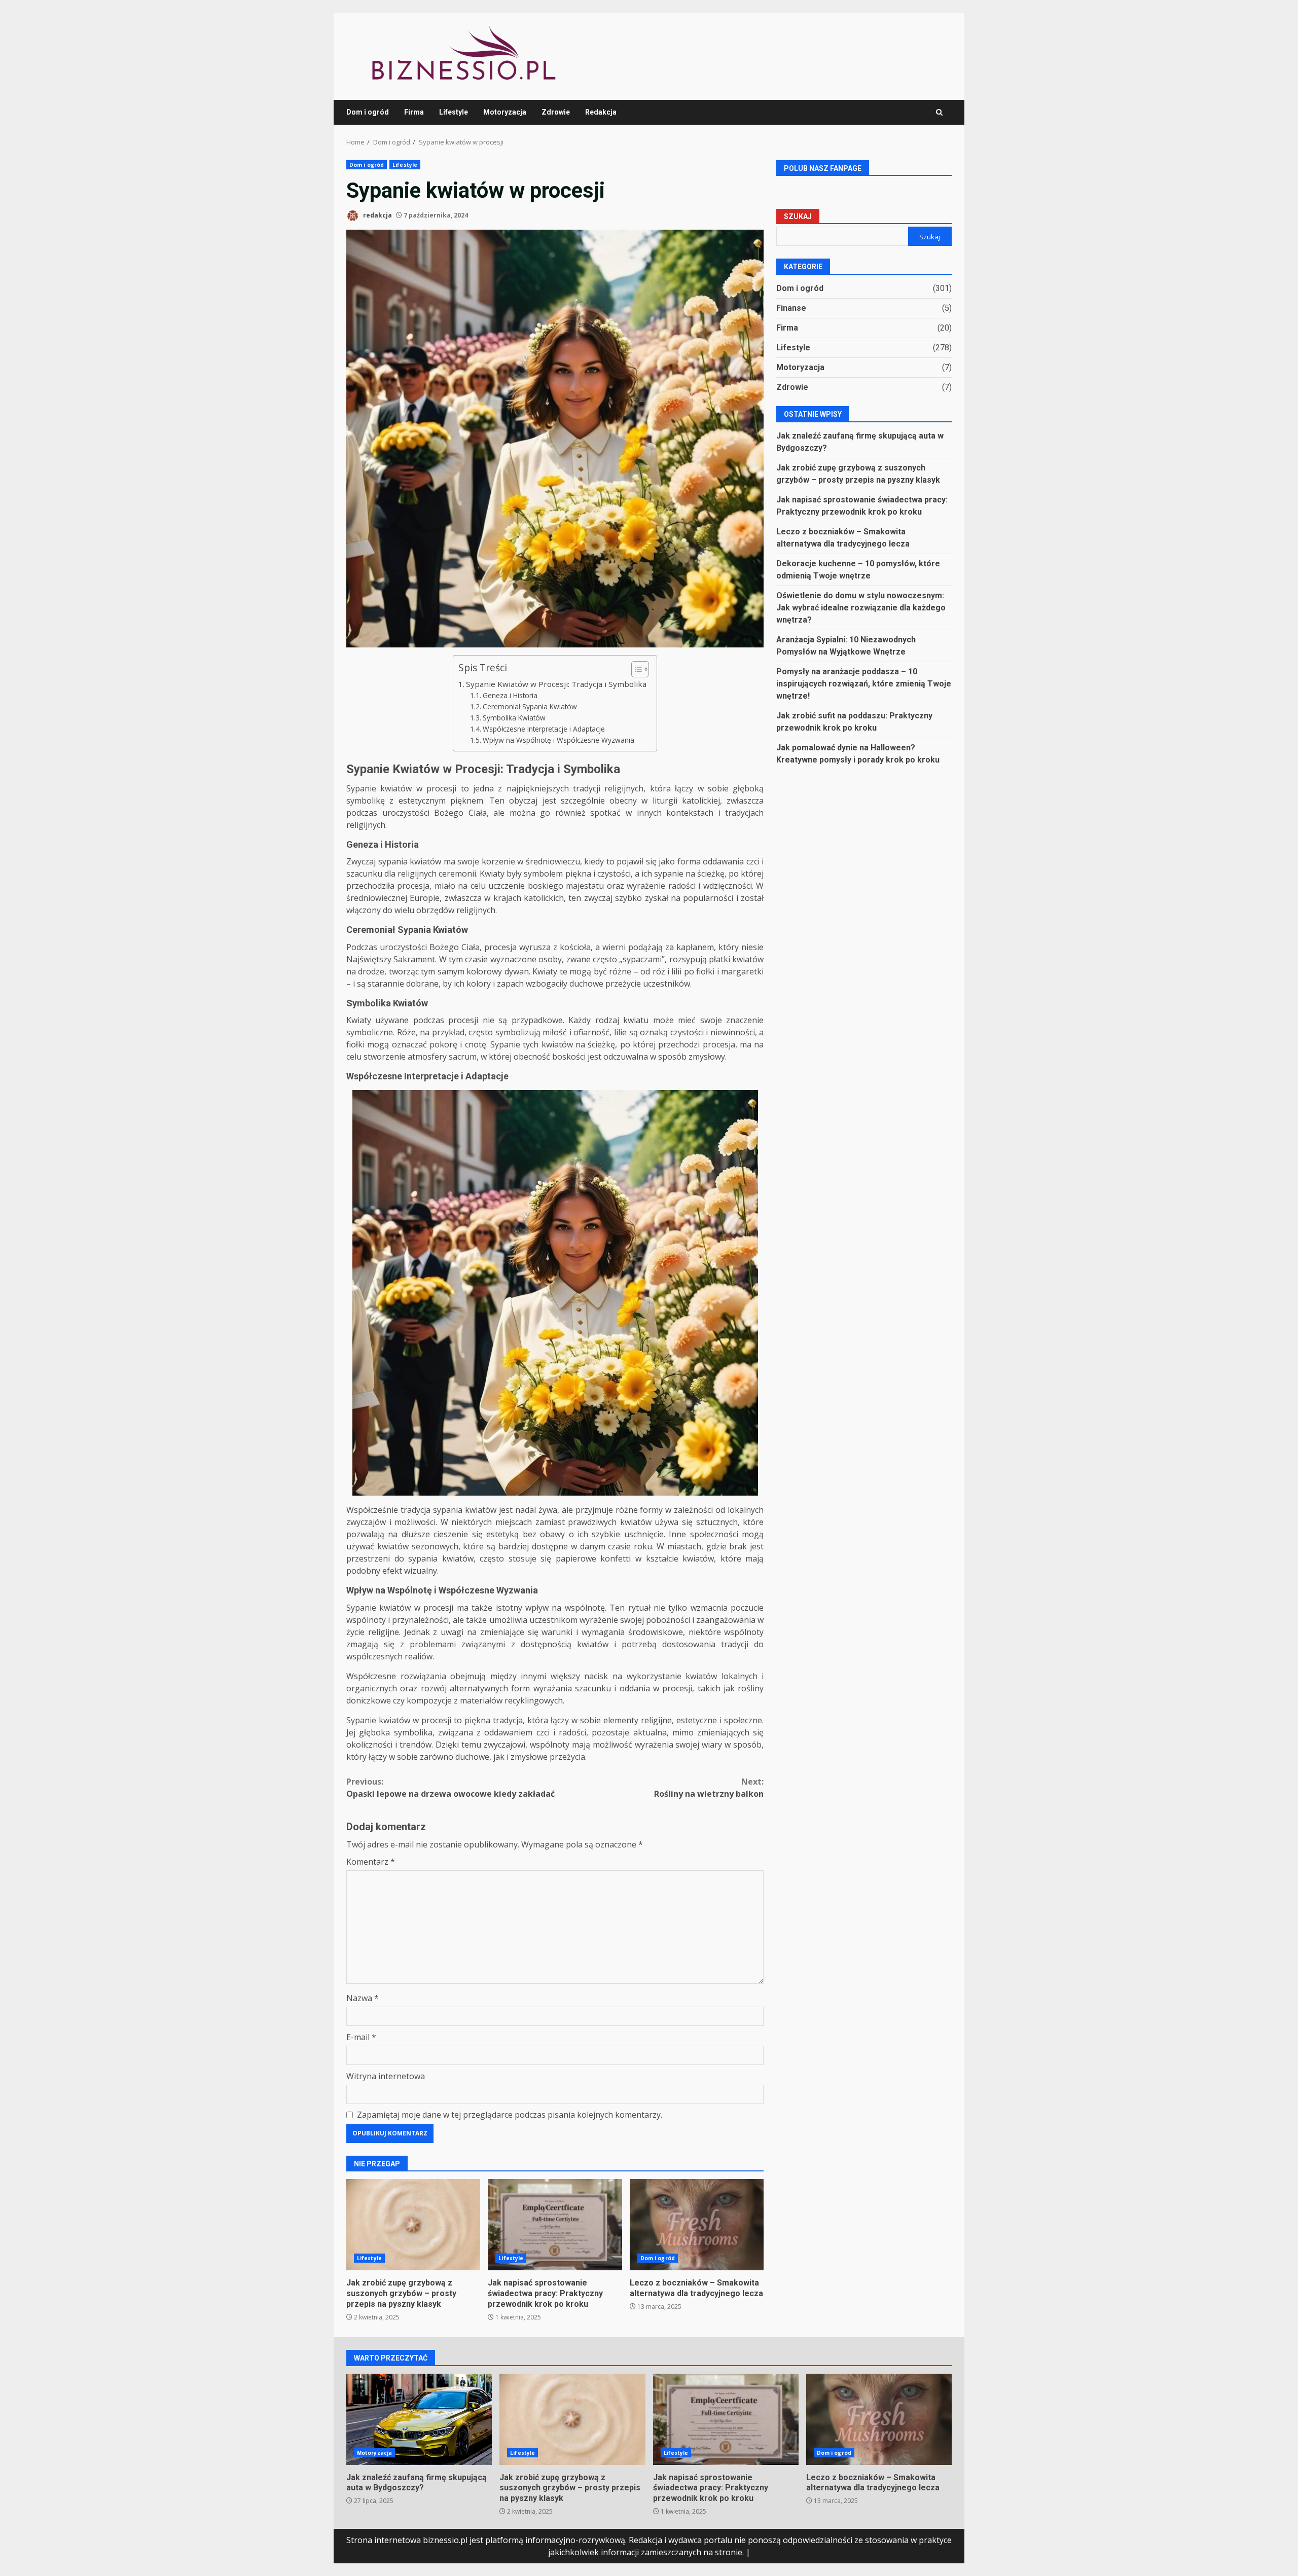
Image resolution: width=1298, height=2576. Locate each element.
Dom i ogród (368, 112)
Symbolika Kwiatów (514, 718)
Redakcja (601, 112)
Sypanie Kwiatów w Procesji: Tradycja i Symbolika (556, 684)
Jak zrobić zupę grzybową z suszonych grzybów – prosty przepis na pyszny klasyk (413, 2225)
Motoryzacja (505, 112)
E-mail (361, 2037)
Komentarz (371, 1862)
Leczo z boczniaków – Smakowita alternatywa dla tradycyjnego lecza (697, 2225)
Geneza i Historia (510, 695)
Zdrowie (556, 112)
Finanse (791, 308)
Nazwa (363, 1998)
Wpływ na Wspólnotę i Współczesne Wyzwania (558, 740)
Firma (414, 112)
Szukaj (798, 217)
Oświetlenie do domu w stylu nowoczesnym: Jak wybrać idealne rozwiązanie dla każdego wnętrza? (861, 608)
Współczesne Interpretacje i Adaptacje (544, 729)
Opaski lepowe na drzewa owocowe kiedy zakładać (450, 1788)
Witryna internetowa (386, 2076)
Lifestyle (454, 112)
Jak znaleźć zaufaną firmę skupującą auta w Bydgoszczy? (419, 2419)
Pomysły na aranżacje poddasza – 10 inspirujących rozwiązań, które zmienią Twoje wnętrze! (864, 684)
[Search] (939, 112)
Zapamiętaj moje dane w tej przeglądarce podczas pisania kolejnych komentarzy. (510, 2115)
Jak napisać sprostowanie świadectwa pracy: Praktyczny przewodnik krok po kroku (555, 2225)
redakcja (377, 215)
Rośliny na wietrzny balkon (709, 1788)
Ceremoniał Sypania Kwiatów (530, 706)
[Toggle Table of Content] (635, 669)
